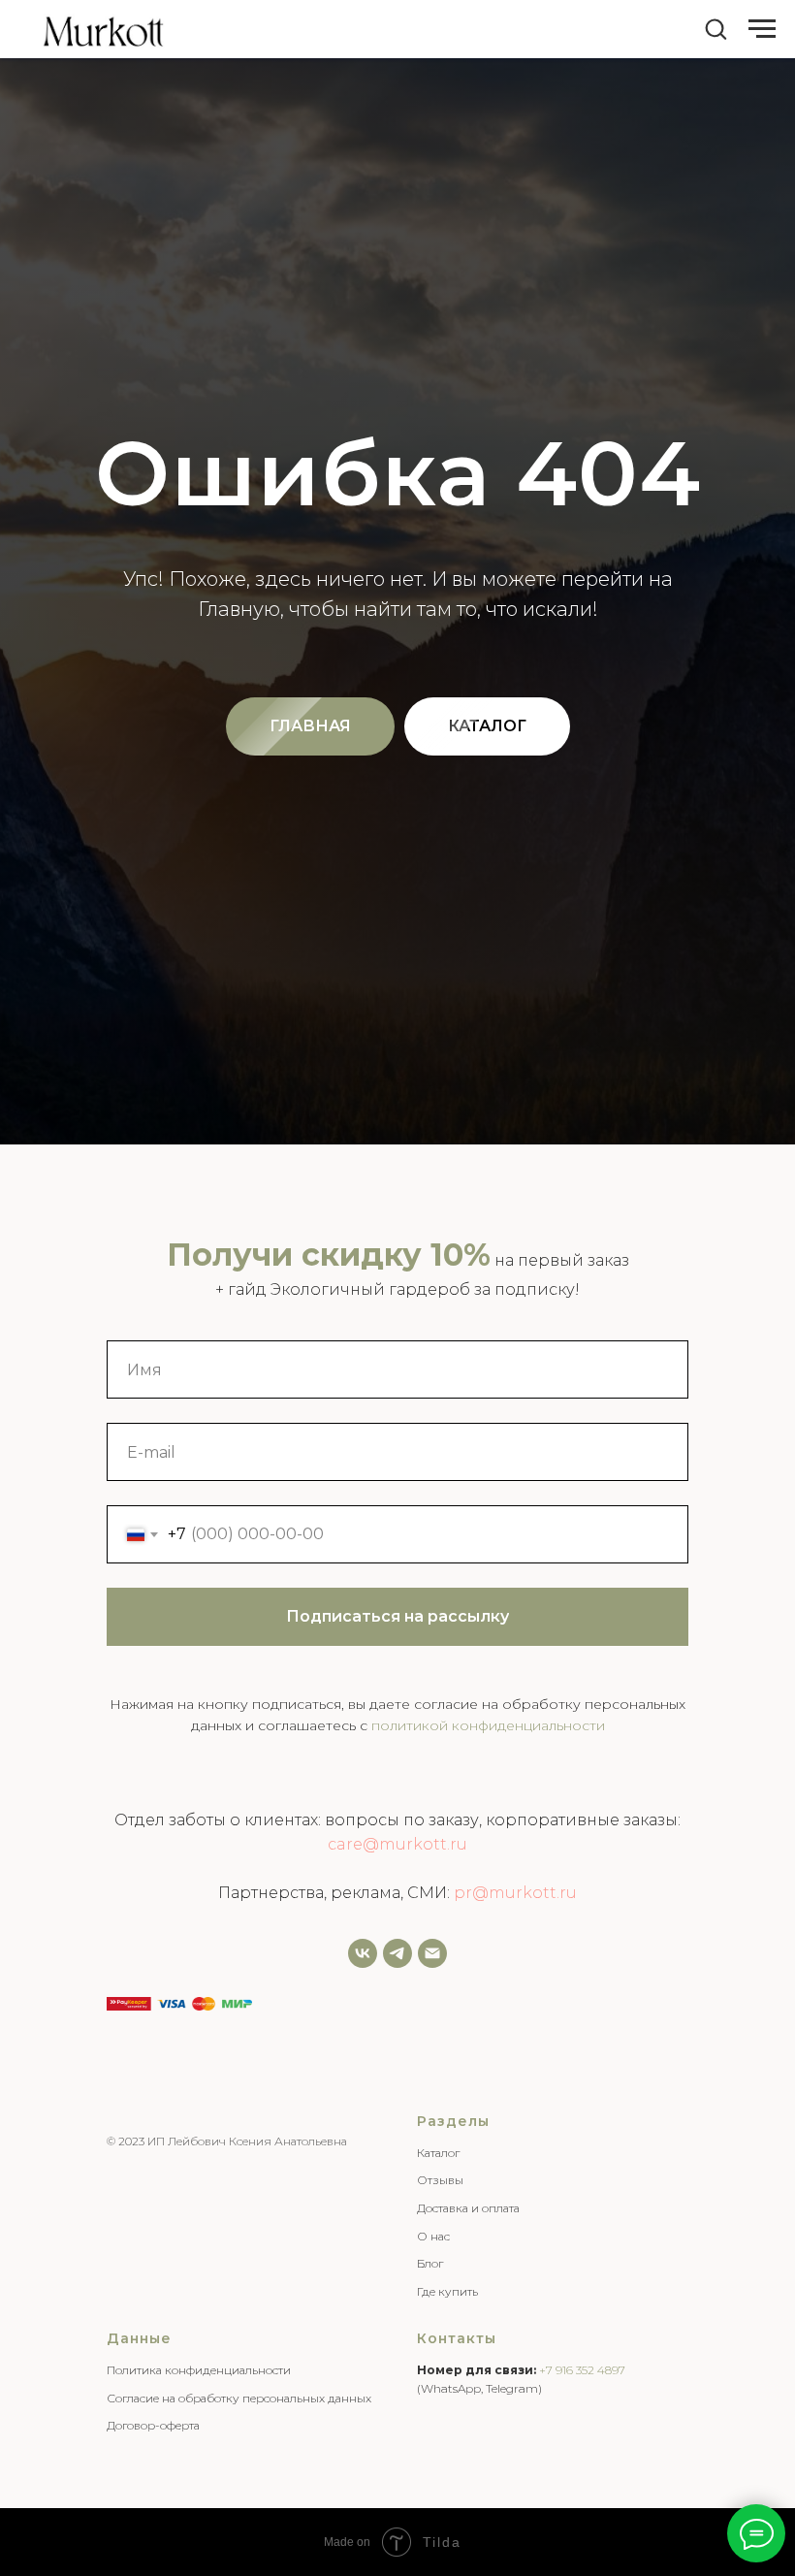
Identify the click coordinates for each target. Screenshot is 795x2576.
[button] (715, 28)
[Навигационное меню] (762, 29)
